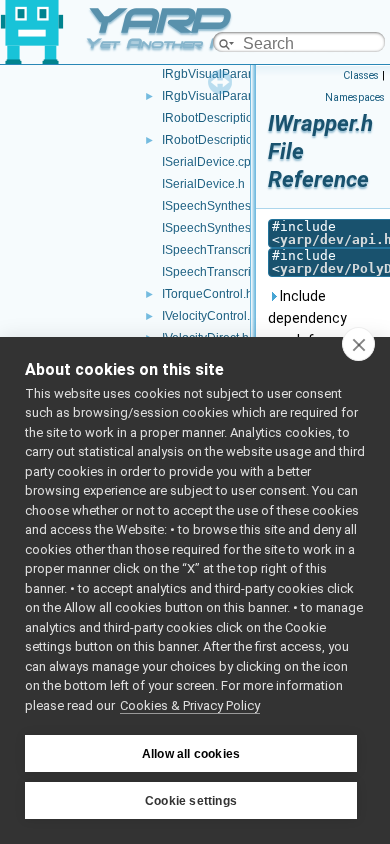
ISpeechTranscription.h (225, 272)
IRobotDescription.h (216, 140)
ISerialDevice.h (203, 184)
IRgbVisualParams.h (218, 96)
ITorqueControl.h (207, 294)
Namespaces (355, 97)
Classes (361, 75)
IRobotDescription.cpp (222, 118)
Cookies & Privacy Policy (190, 705)
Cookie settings (191, 801)
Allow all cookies (191, 754)
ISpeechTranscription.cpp (231, 250)
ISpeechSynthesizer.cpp (227, 206)
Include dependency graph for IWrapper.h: (307, 329)
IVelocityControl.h (209, 316)
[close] (358, 344)
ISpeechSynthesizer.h (221, 228)
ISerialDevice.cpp (210, 162)
